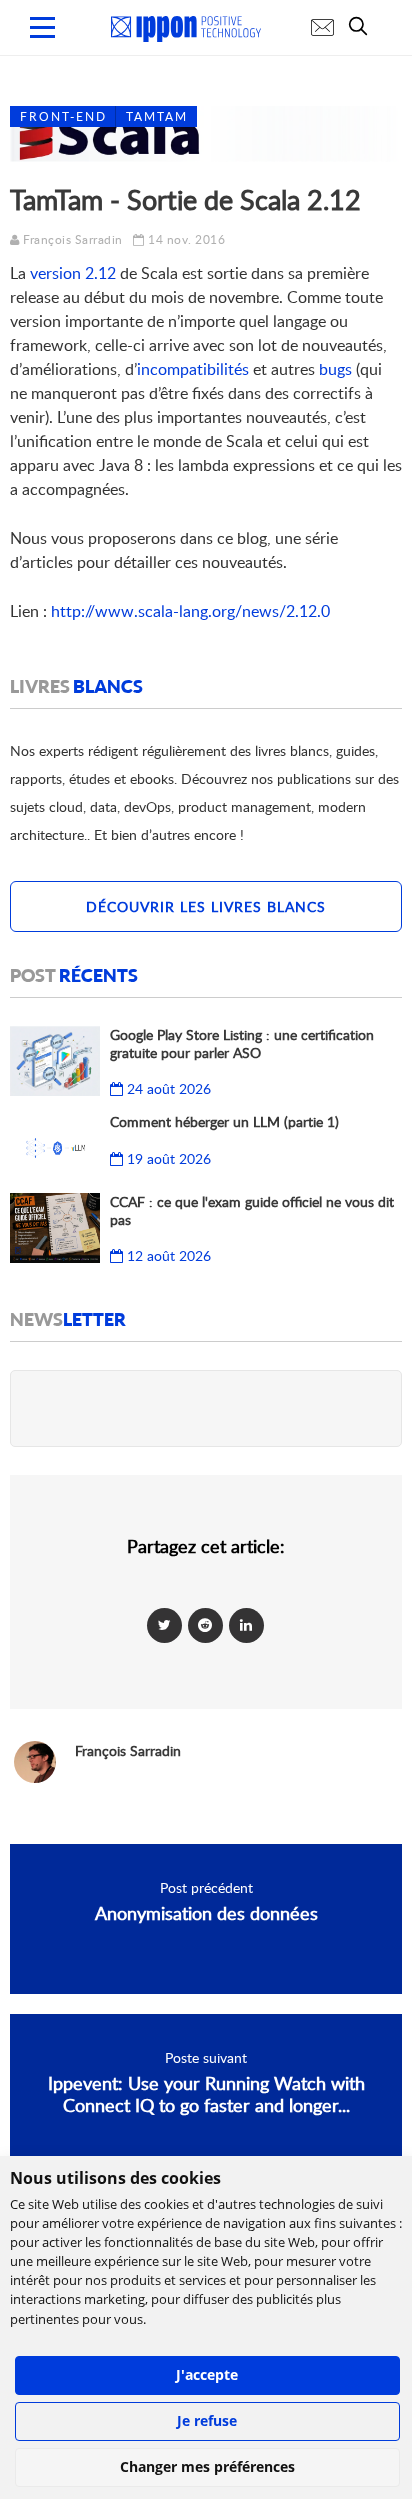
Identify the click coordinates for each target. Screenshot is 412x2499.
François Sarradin (73, 239)
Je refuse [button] (207, 2420)
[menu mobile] (42, 27)
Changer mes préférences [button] (207, 2466)
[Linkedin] (246, 1624)
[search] (363, 26)
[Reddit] (205, 1624)
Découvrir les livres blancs (206, 906)
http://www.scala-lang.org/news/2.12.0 (190, 611)
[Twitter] (164, 1624)
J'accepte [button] (207, 2374)
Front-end (63, 116)
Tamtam (157, 116)
